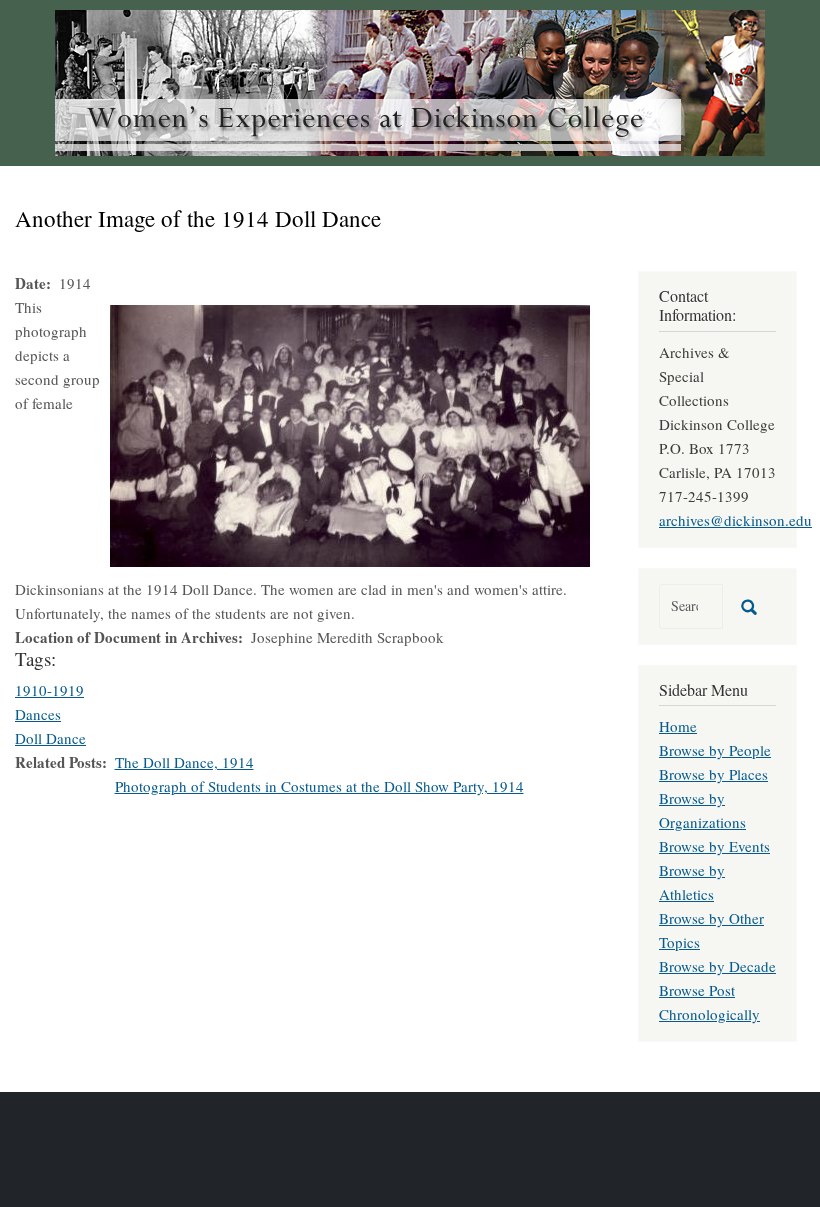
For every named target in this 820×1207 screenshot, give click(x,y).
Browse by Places (713, 774)
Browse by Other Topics (711, 930)
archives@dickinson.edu (735, 520)
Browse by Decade (717, 966)
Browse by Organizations (702, 810)
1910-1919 (49, 690)
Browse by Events (714, 846)
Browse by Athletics (692, 882)
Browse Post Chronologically (709, 1002)
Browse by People (715, 750)
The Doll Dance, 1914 (184, 762)
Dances (38, 714)
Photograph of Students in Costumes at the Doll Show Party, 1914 (319, 786)
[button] (350, 433)
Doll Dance (50, 738)
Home (678, 726)
